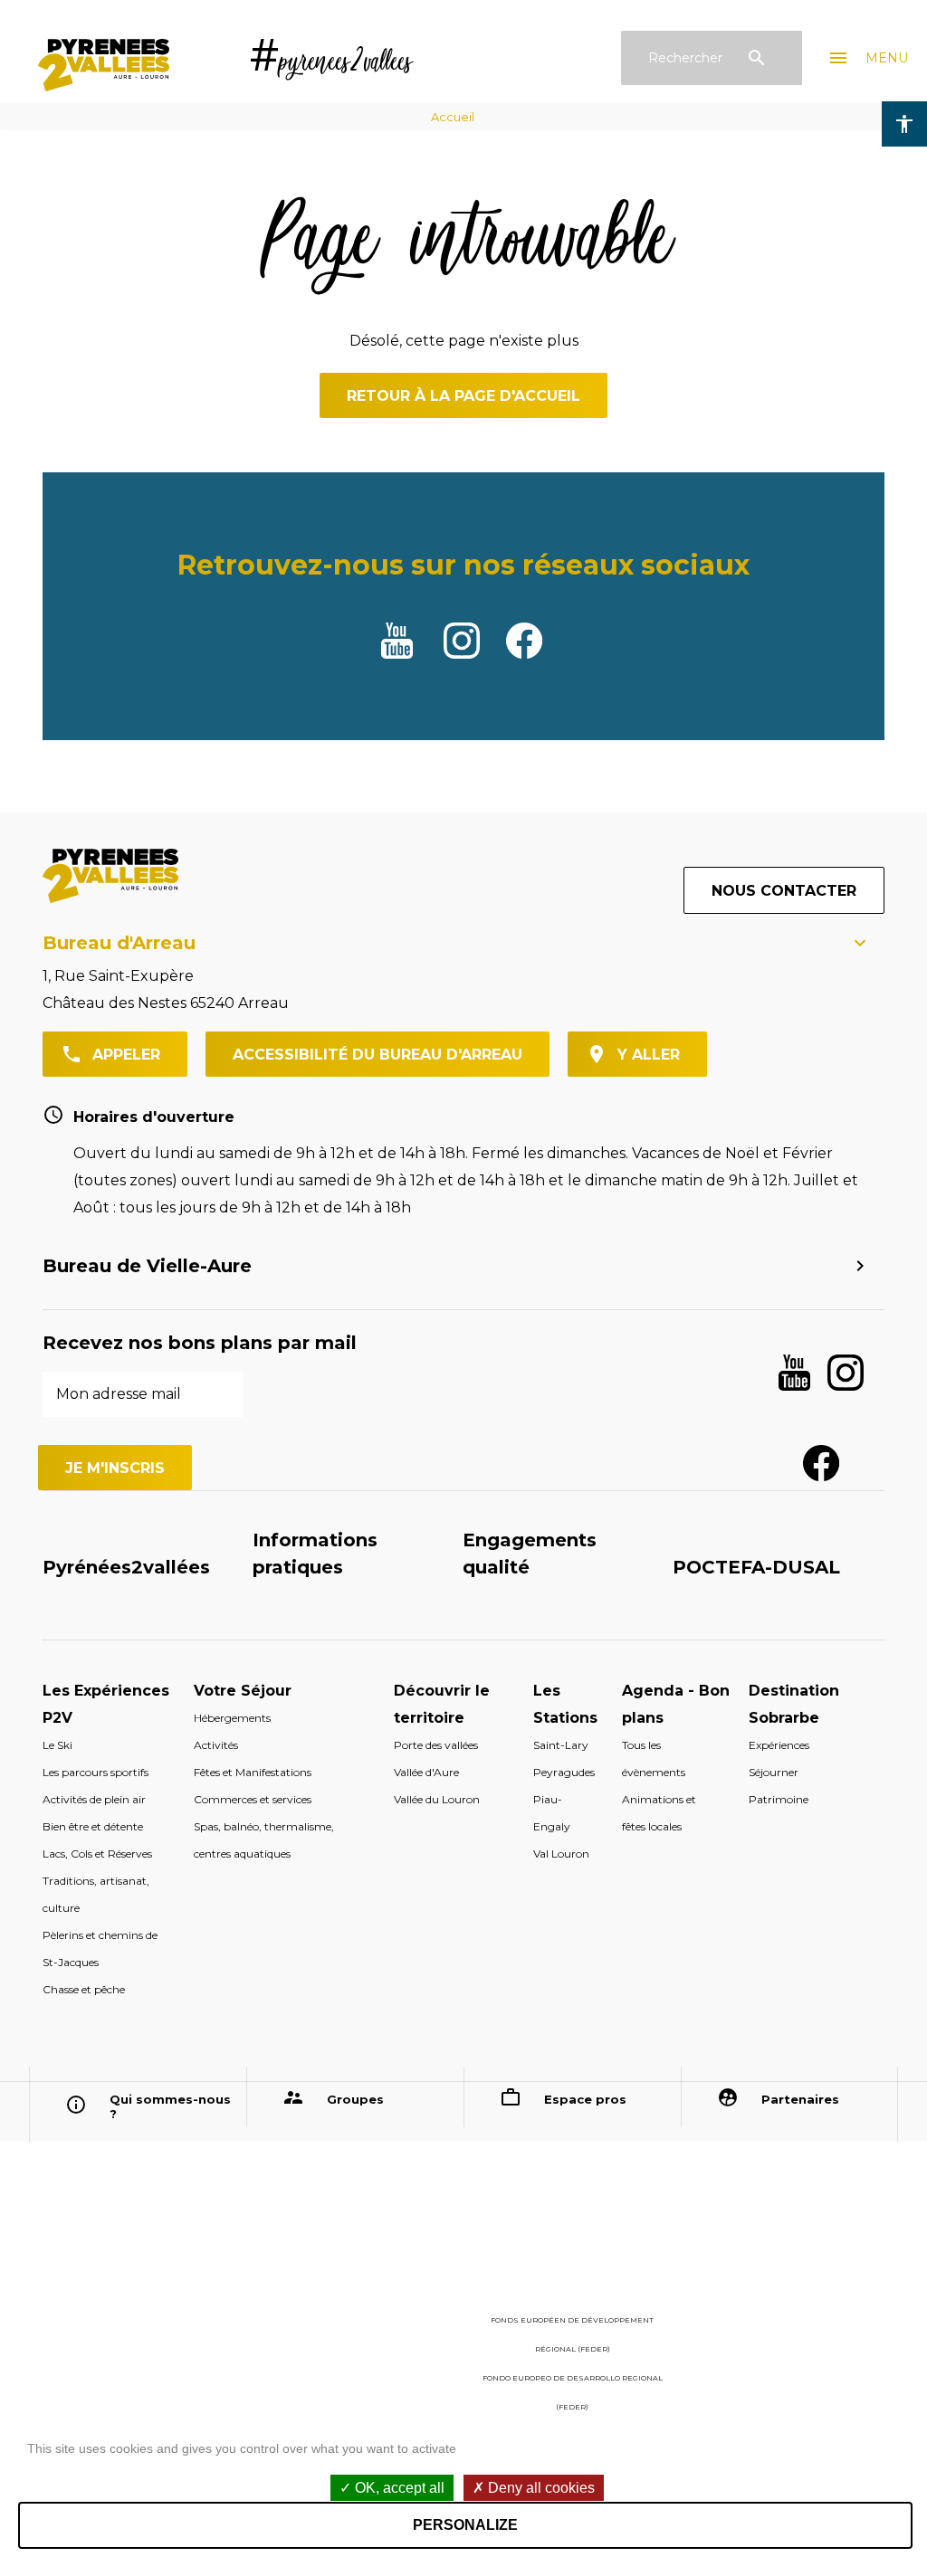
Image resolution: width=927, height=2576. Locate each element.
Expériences (779, 1745)
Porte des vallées (436, 1745)
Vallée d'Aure (426, 1772)
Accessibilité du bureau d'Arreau (377, 1055)
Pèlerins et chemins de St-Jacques (100, 1949)
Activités (216, 1745)
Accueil (453, 117)
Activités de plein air (94, 1799)
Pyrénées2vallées (126, 1567)
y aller (649, 1055)
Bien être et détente (93, 1826)
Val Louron (561, 1854)
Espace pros (585, 2099)
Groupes (355, 2099)
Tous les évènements (654, 1759)
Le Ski (57, 1745)
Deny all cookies (540, 2488)
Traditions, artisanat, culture (96, 1894)
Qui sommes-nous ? (170, 2106)
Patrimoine (779, 1799)
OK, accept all (398, 2488)
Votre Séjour (243, 1691)
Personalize (465, 2525)
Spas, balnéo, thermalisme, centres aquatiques (264, 1840)
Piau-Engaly (552, 1813)
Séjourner (774, 1772)
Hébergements (232, 1718)
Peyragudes (564, 1772)
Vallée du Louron (437, 1799)
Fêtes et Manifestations (253, 1772)
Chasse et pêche (84, 1989)
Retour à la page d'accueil (463, 396)
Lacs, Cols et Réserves (97, 1854)
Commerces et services (253, 1799)
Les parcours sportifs (96, 1772)
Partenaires (800, 2099)
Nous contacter (784, 891)
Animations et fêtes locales (659, 1813)
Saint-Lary (561, 1745)
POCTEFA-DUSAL (756, 1567)
